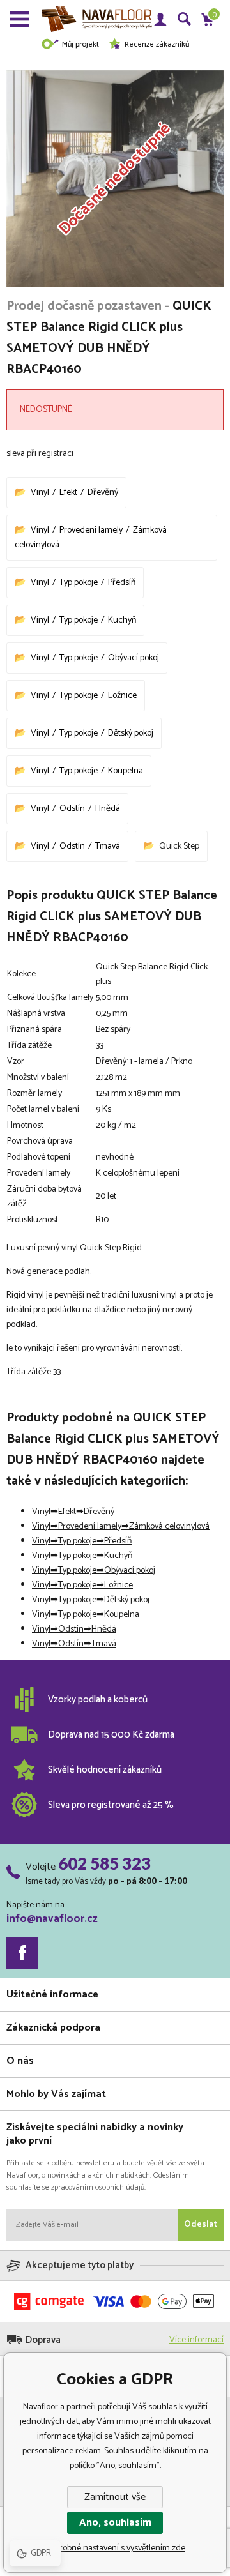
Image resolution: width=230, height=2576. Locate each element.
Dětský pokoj (131, 733)
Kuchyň (122, 620)
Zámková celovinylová (169, 1527)
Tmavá (108, 846)
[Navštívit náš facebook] (22, 1953)
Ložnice (122, 696)
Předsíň (122, 583)
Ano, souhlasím (115, 2523)
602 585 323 (104, 1863)
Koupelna (126, 771)
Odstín (72, 809)
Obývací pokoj (134, 658)
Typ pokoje (79, 583)
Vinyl (40, 493)
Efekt (68, 493)
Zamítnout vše (115, 2497)
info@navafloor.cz (52, 1919)
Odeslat (201, 2224)
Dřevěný (103, 493)
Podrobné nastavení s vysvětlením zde (115, 2548)
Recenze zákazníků (157, 44)
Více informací (196, 2340)
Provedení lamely (91, 530)
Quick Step (179, 846)
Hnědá (108, 809)
